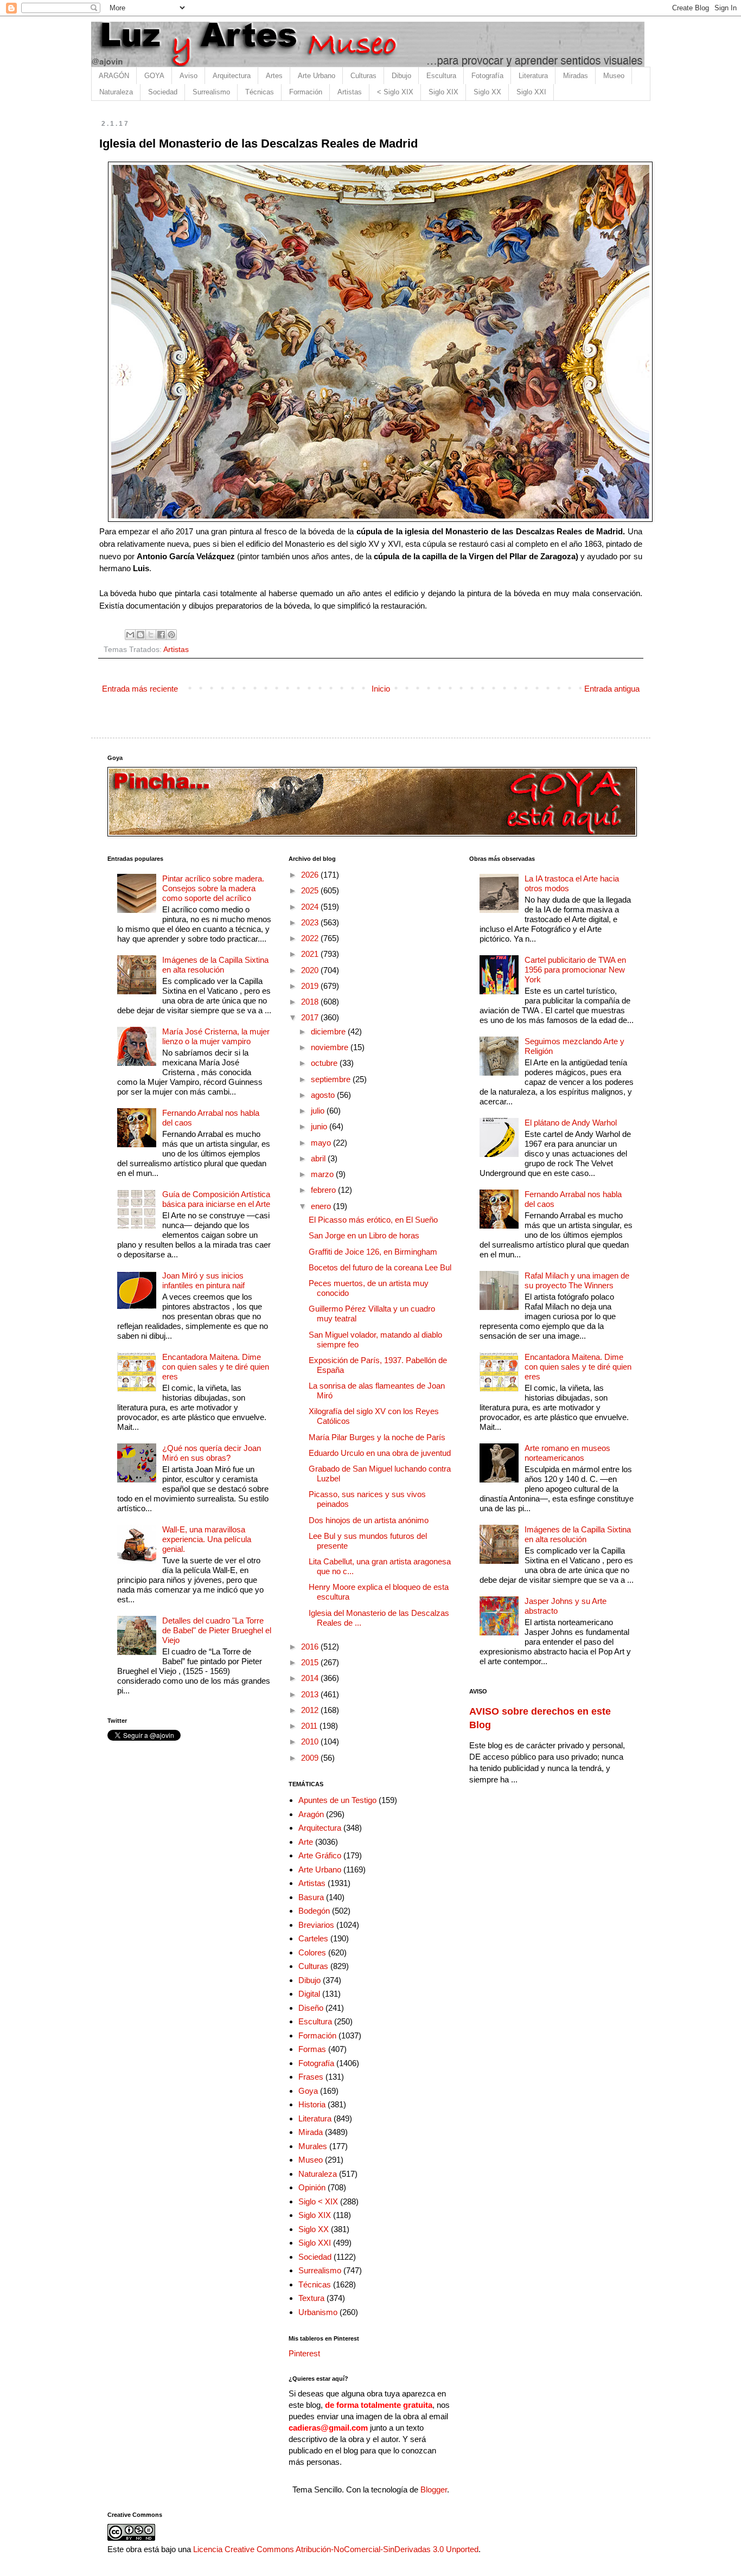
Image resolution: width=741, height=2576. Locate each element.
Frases (311, 2077)
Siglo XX (487, 92)
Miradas (576, 76)
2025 (311, 890)
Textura (311, 2298)
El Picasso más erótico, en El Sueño (373, 1220)
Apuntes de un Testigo (337, 1800)
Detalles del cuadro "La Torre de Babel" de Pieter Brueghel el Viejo (217, 1630)
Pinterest (304, 2353)
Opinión (312, 2187)
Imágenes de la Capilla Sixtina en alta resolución (215, 965)
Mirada (311, 2132)
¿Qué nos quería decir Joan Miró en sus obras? (212, 1453)
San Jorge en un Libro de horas (364, 1235)
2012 (311, 1710)
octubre (325, 1063)
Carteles (313, 1938)
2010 (311, 1741)
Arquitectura (232, 76)
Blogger (434, 2489)
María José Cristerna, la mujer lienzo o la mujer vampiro (216, 1036)
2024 (311, 907)
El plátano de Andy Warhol (571, 1123)
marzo (323, 1174)
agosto (324, 1095)
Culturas (363, 76)
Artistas (350, 92)
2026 (311, 875)
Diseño (311, 2008)
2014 (311, 1678)
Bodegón (314, 1911)
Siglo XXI (531, 92)
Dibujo (401, 76)
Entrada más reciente (140, 689)
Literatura (533, 76)
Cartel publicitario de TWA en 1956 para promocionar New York (575, 970)
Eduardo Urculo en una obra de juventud (380, 1453)
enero (322, 1206)
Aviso (189, 76)
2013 (311, 1694)
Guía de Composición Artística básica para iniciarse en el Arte (216, 1199)
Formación (306, 92)
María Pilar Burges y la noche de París (377, 1437)
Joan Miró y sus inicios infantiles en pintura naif (203, 1280)
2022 (311, 938)
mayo (322, 1143)
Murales (313, 2146)
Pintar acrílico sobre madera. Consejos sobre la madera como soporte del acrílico (213, 888)
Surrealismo (211, 92)
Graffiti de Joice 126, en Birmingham (373, 1252)
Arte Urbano (317, 76)
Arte (306, 1842)
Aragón (311, 1814)
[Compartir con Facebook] (161, 635)
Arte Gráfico (320, 1855)
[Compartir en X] (151, 635)
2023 (311, 922)
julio (319, 1111)
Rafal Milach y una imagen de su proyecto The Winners (577, 1280)
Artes (274, 76)
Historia (312, 2104)
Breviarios (316, 1925)
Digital (309, 1994)
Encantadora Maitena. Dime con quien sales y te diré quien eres (216, 1367)
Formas (312, 2049)
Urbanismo (318, 2312)
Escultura (441, 76)
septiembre (332, 1079)
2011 (310, 1726)
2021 (311, 954)
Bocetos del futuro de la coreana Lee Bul (380, 1267)
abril (319, 1158)
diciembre (329, 1031)
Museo (614, 76)
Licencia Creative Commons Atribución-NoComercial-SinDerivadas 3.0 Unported (336, 2549)
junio (320, 1126)
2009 (311, 1758)
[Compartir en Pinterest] (171, 635)
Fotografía (487, 76)
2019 (311, 986)
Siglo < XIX (318, 2201)
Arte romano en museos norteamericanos (567, 1453)
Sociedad (163, 92)
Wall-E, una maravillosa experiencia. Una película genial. (207, 1539)
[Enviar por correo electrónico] (130, 635)
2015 (311, 1662)
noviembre (331, 1047)
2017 (311, 1017)
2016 (311, 1647)
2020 (311, 970)
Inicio (381, 689)
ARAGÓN (114, 76)
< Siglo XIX (395, 92)
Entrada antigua (612, 689)
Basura (311, 1897)
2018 (311, 1002)
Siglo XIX (443, 92)
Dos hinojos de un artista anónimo (369, 1520)
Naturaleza (116, 92)
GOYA (154, 76)
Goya (308, 2091)
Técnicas (260, 92)
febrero (324, 1190)
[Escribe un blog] (140, 635)
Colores (312, 1952)
